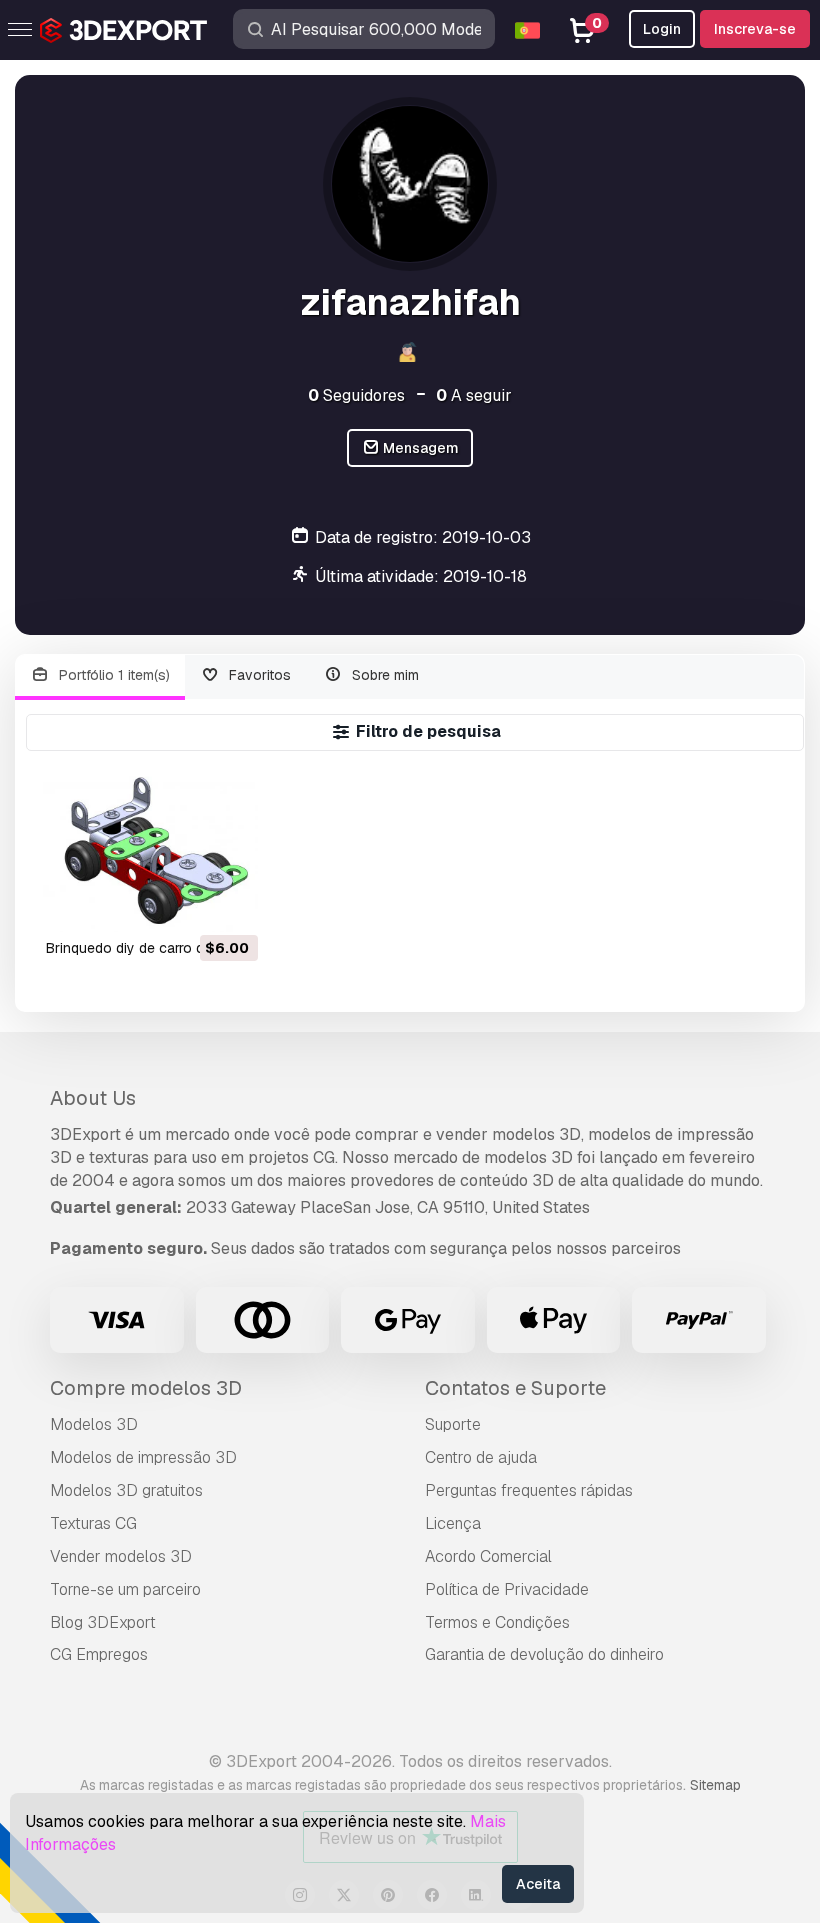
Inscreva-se (755, 29)
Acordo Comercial (488, 1556)
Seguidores (356, 395)
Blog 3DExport (103, 1622)
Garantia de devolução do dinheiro (544, 1654)
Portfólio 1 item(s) (112, 675)
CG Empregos (99, 1654)
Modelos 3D (94, 1424)
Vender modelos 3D (121, 1556)
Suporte (453, 1424)
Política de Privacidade (507, 1589)
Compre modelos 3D (146, 1388)
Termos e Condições (497, 1622)
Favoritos (258, 675)
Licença (453, 1523)
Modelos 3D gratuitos (126, 1490)
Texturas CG (93, 1523)
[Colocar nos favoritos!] (229, 904)
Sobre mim (383, 675)
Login (662, 29)
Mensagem (419, 448)
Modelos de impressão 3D (143, 1457)
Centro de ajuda (481, 1457)
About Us (93, 1098)
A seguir (474, 395)
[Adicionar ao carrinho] (188, 904)
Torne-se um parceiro (125, 1589)
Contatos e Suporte (515, 1388)
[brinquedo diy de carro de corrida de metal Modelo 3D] (150, 851)
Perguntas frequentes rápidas (529, 1490)
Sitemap (715, 1785)
